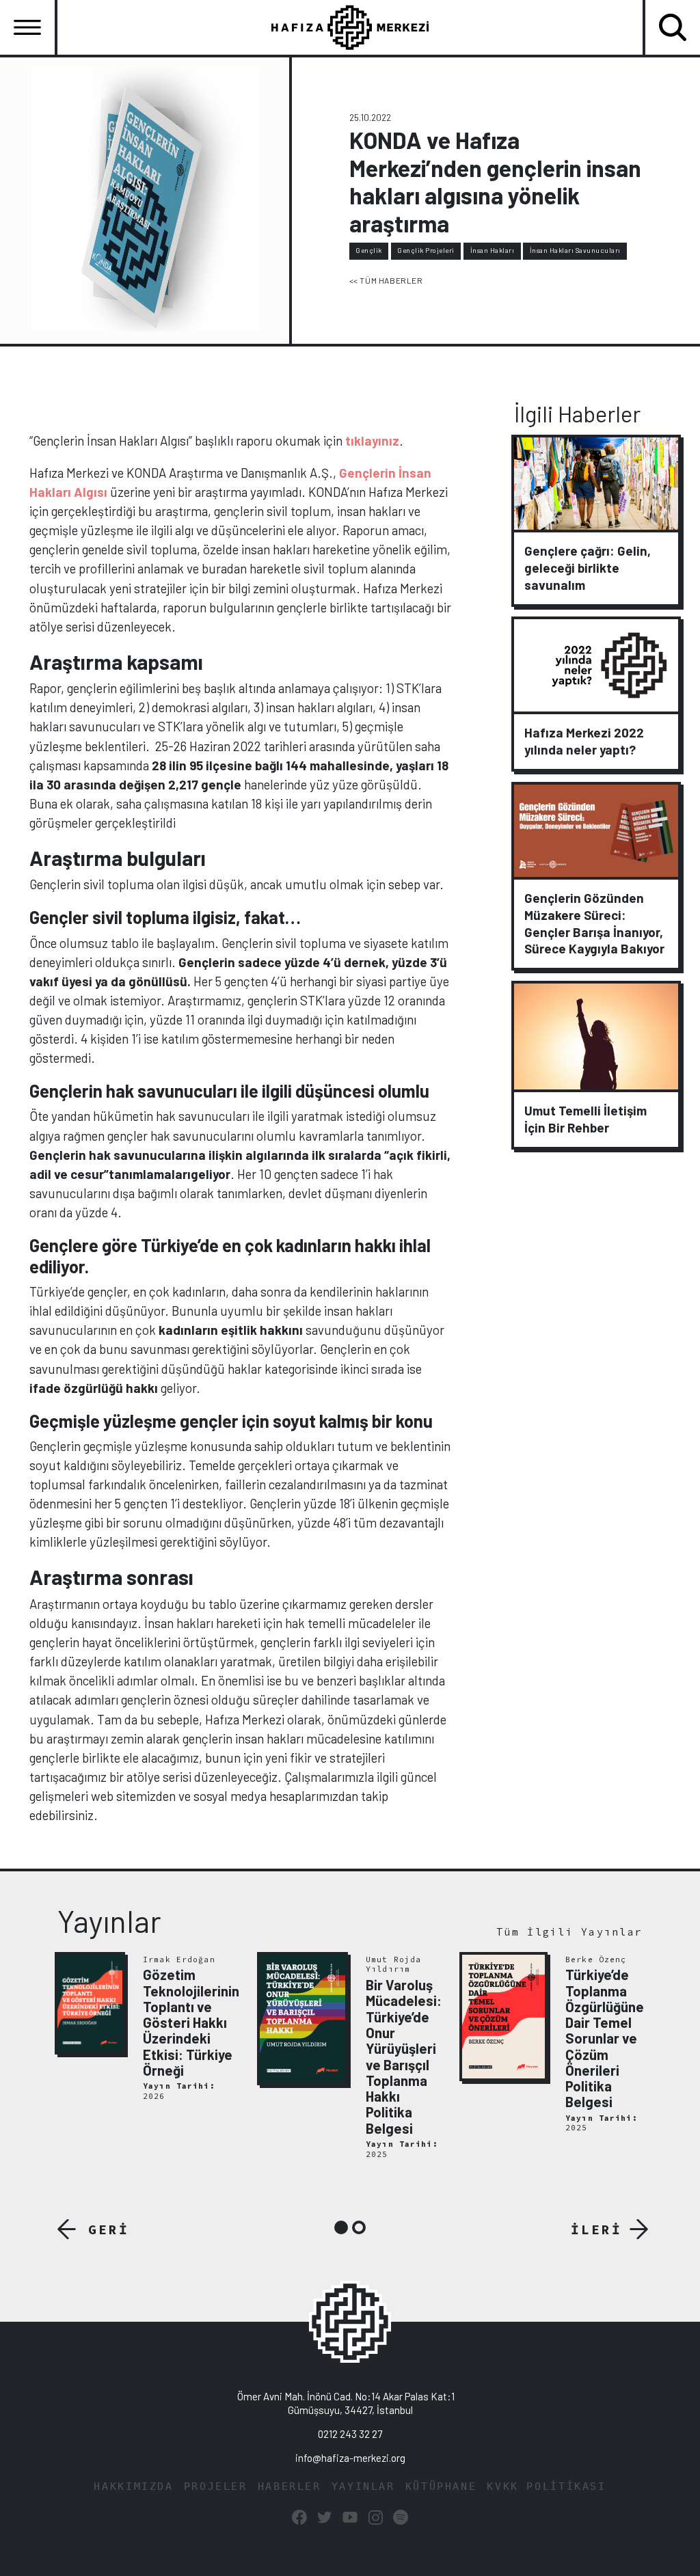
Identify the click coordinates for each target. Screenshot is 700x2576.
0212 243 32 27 (350, 2434)
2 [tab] (359, 2227)
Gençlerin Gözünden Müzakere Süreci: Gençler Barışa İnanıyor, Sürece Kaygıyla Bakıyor (594, 923)
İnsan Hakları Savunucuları (575, 250)
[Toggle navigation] (27, 27)
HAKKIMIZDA (133, 2486)
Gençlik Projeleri (426, 250)
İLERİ (596, 2229)
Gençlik (369, 250)
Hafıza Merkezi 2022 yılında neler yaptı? (584, 741)
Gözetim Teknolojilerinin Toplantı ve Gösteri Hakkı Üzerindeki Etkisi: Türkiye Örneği (191, 2022)
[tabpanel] (148, 2028)
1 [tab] (341, 2227)
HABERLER (290, 2486)
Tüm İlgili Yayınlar (569, 1932)
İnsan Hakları (493, 250)
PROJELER (216, 2486)
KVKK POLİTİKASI (546, 2486)
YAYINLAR (363, 2486)
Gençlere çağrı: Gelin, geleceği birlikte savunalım (588, 568)
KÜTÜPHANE (441, 2486)
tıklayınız (372, 440)
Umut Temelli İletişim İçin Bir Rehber (585, 1119)
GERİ (109, 2229)
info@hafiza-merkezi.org (350, 2458)
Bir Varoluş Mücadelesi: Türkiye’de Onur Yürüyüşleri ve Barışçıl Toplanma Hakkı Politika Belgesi (404, 2057)
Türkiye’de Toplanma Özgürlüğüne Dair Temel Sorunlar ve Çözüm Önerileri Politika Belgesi (605, 2038)
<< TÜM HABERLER (386, 280)
